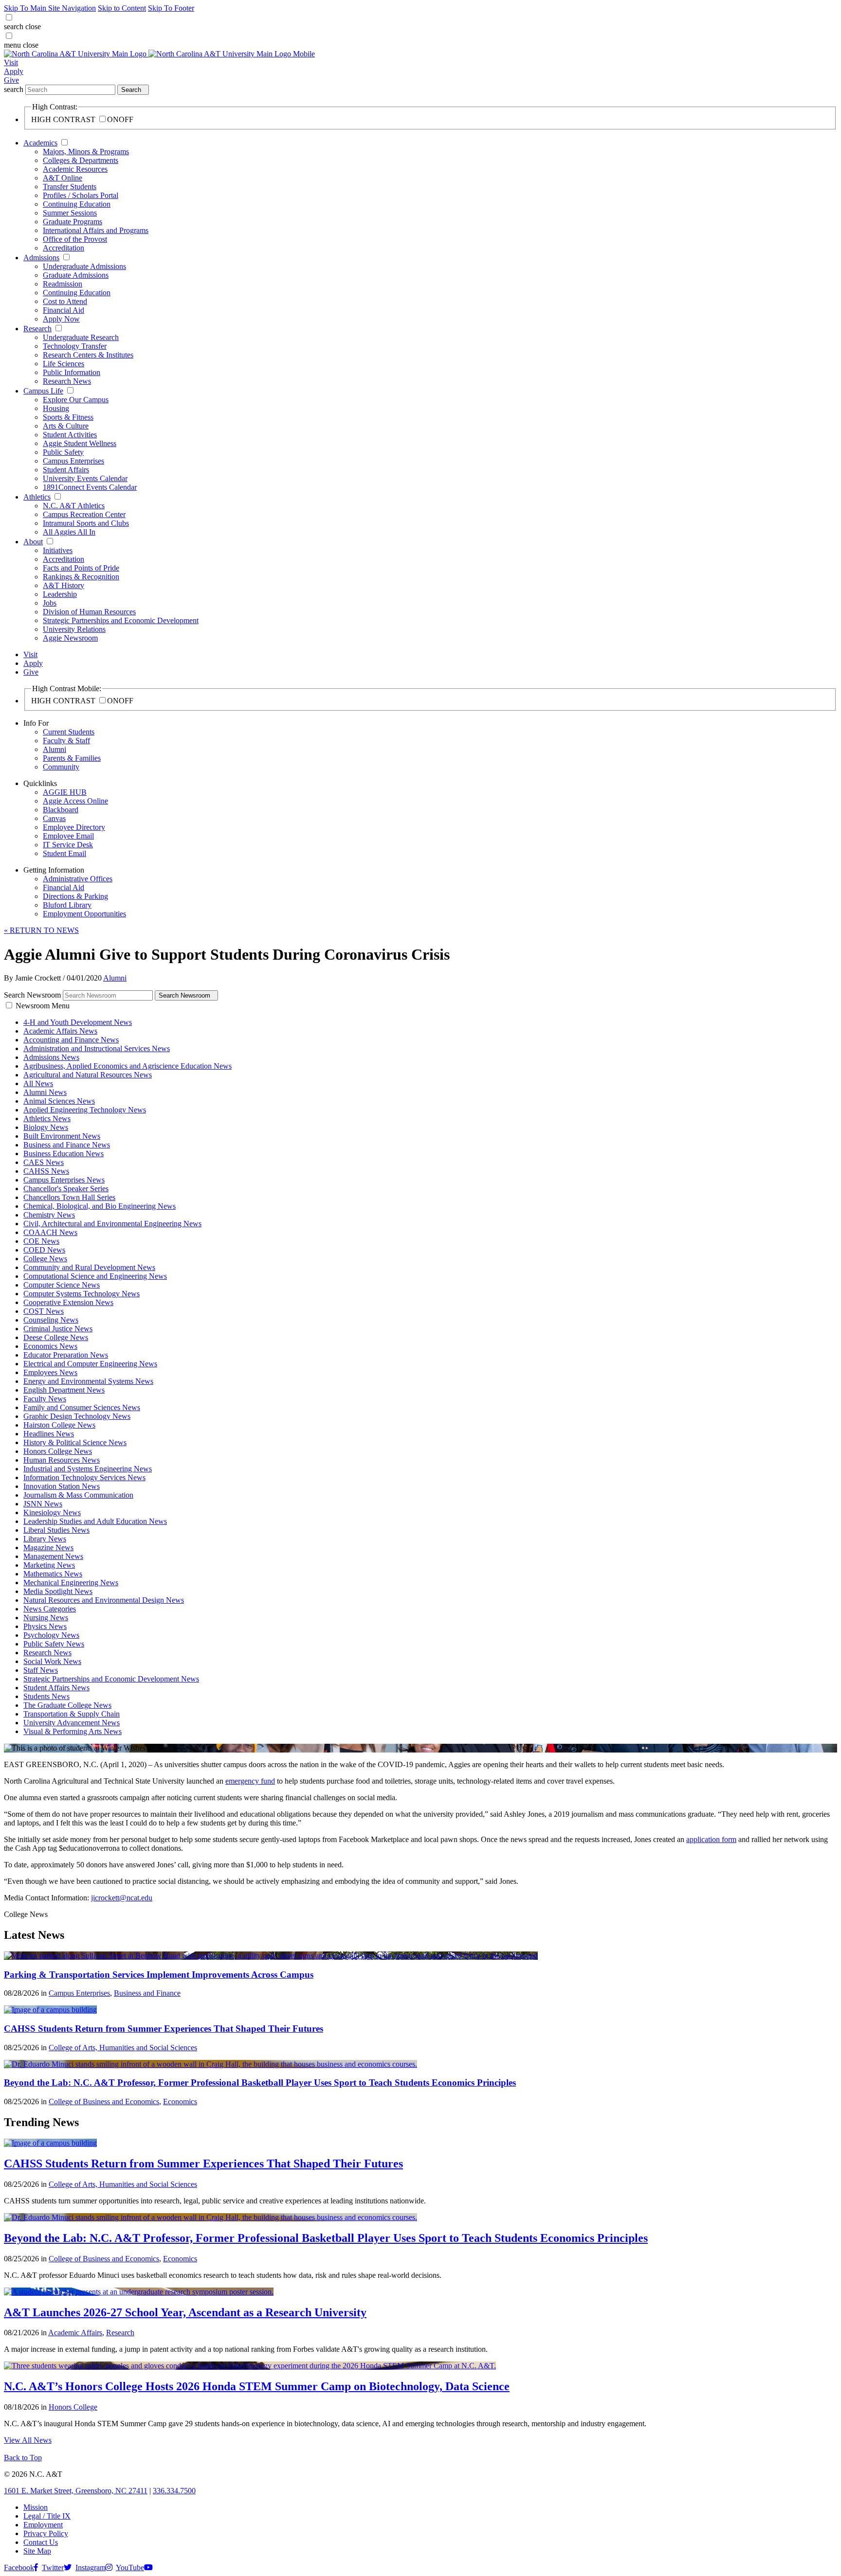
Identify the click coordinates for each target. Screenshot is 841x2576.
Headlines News (49, 1434)
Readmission (63, 284)
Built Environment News (62, 1136)
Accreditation (64, 248)
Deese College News (56, 1337)
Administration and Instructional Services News (97, 1048)
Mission (36, 2507)
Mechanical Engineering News (71, 1583)
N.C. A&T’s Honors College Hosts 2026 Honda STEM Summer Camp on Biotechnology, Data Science (257, 2386)
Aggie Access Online (75, 801)
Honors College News (58, 1451)
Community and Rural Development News (89, 1267)
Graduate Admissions (76, 275)
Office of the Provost (75, 239)
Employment (43, 2525)
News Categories (50, 1609)
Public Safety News (54, 1644)
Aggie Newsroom (70, 638)
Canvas (54, 818)
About (33, 542)
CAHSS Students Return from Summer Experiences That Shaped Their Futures (164, 2029)
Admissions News (51, 1057)
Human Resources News (62, 1460)
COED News (44, 1250)
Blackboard (61, 810)
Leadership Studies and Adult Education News (95, 1521)
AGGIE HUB (65, 792)
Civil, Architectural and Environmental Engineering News (112, 1224)
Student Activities (70, 435)
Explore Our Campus (76, 400)
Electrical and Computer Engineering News (90, 1364)
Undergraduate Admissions (84, 266)
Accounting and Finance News (71, 1040)
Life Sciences (64, 364)
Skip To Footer (171, 8)
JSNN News (43, 1504)
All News (38, 1083)
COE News (41, 1241)
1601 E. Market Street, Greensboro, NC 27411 (76, 2491)
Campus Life (43, 391)
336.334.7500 (174, 2491)
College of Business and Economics (104, 2102)
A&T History (64, 585)
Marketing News (49, 1565)
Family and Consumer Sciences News (82, 1407)
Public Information (72, 372)
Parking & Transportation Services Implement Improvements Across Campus (159, 1975)
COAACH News (50, 1232)
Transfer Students (70, 187)
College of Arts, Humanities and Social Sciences (123, 2048)
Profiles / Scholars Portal (81, 195)
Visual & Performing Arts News (73, 1731)
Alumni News (45, 1092)
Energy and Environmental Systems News (88, 1381)
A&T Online (63, 178)
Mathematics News (53, 1574)
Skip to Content (122, 8)
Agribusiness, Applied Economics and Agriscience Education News (128, 1066)
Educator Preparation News (66, 1355)
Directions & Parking (75, 896)
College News (45, 1259)
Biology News (46, 1127)
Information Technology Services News (84, 1477)
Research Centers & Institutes (88, 355)
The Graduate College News (67, 1705)
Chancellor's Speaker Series (66, 1189)
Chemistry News (49, 1215)
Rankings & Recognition (81, 577)
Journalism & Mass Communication (78, 1495)
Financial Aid (64, 310)
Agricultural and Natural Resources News (88, 1075)
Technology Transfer (75, 346)
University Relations (74, 629)
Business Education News (64, 1154)
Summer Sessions (70, 213)
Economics (180, 2102)
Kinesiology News (52, 1512)
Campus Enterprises (73, 461)
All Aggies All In (69, 532)
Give (11, 80)
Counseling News (51, 1320)
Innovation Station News (62, 1486)
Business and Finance (147, 1993)
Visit (11, 63)
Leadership (60, 594)
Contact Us (41, 2542)
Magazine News (48, 1547)
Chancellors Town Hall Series (69, 1197)
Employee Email (68, 836)
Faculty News (45, 1399)
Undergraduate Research (81, 337)
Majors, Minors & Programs (86, 152)
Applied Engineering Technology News (85, 1110)
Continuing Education (77, 204)
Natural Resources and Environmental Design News (104, 1600)
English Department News (64, 1390)
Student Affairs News (56, 1688)
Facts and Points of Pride (81, 568)
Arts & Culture (66, 426)
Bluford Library (67, 905)
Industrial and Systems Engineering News (88, 1469)
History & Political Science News (75, 1442)
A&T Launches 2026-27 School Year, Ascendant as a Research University (185, 2312)
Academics (40, 143)
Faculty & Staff (66, 741)
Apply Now (61, 319)
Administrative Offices (78, 879)
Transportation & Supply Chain (72, 1714)
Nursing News (46, 1618)
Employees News (50, 1372)
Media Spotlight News (58, 1591)
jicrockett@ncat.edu (122, 1898)
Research (37, 329)
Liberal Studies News (56, 1530)
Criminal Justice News (58, 1329)
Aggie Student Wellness (80, 443)
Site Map (37, 2551)
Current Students (69, 732)
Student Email (64, 853)
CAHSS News (46, 1171)
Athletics (37, 497)
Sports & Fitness (68, 417)
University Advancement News (72, 1723)
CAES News (44, 1162)
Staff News (41, 1670)
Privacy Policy (46, 2533)
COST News (44, 1311)
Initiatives (58, 550)
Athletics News (47, 1118)
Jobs (50, 603)
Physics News (45, 1626)
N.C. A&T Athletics (74, 506)
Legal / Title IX (47, 2516)
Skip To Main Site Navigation (50, 8)
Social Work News (52, 1661)
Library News (45, 1539)
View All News (28, 2440)
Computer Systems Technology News (82, 1294)
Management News (53, 1556)
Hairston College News (59, 1425)
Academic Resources (75, 169)
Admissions (41, 258)
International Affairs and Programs (96, 230)
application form (711, 1839)
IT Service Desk (68, 845)
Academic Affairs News (60, 1031)
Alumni (55, 749)
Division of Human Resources (89, 612)
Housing (56, 408)
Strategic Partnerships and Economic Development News (111, 1679)
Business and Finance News (67, 1145)
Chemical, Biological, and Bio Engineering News (100, 1206)
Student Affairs (66, 470)
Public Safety (63, 452)
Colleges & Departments (81, 160)
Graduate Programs (73, 222)
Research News (67, 381)
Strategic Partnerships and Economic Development (121, 620)
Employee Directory (74, 827)
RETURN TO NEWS (41, 930)
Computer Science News (62, 1285)
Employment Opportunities (84, 914)
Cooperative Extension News (68, 1302)
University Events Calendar (85, 478)
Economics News (50, 1346)
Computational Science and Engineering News (95, 1276)
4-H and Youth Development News (78, 1022)
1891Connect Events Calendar (90, 487)
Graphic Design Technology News (77, 1416)
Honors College (73, 2407)
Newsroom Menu (43, 1006)
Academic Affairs (75, 2333)
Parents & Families (72, 758)
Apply (14, 71)
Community (61, 767)
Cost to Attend (65, 301)
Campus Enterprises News (64, 1180)
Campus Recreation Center (84, 514)
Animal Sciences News (59, 1101)
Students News (46, 1696)
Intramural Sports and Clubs (86, 523)
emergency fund (250, 1781)
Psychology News (51, 1635)
